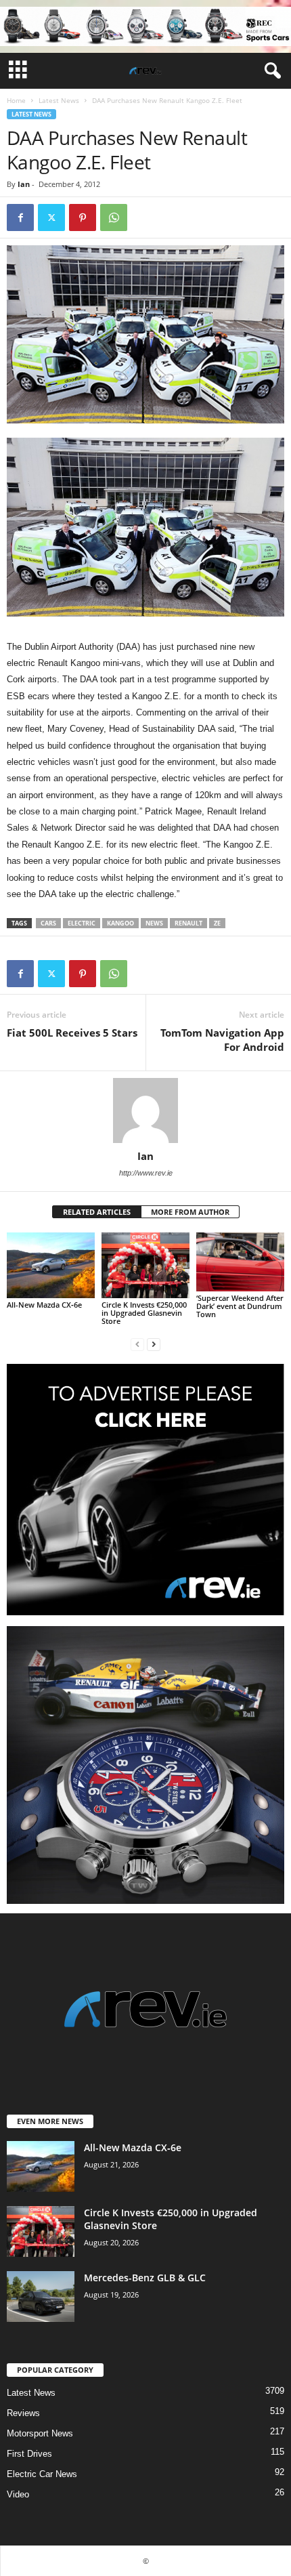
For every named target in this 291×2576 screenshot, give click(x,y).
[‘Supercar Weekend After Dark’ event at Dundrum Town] (240, 1262)
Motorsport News (40, 2433)
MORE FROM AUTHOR (190, 1212)
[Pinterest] (83, 217)
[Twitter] (51, 217)
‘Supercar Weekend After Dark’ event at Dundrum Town (240, 1306)
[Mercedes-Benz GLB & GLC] (41, 2297)
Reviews (23, 2413)
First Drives (29, 2454)
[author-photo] (145, 1110)
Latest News (59, 100)
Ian (24, 184)
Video (18, 2494)
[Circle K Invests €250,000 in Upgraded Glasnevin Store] (145, 1265)
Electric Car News (42, 2474)
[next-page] (154, 1344)
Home (16, 100)
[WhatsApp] (114, 217)
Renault (188, 923)
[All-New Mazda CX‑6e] (51, 1265)
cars (48, 923)
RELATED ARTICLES (97, 1212)
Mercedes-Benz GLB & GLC (145, 2278)
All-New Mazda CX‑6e (44, 1305)
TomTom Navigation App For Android (222, 1040)
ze (217, 923)
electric (82, 923)
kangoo (120, 923)
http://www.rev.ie (146, 1173)
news (154, 923)
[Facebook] (20, 217)
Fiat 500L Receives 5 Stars (72, 1033)
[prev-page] (137, 1344)
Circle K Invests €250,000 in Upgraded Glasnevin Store (144, 1313)
